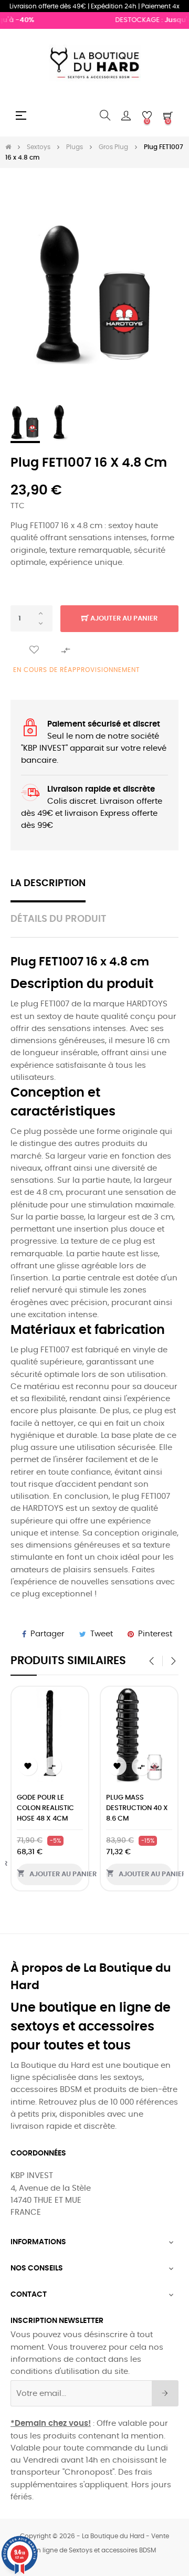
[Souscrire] (165, 2393)
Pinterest (155, 1634)
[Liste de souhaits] (34, 650)
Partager (48, 1634)
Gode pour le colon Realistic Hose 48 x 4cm (45, 1808)
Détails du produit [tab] (58, 919)
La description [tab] (48, 884)
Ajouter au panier (123, 619)
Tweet (102, 1634)
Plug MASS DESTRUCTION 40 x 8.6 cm (137, 1808)
